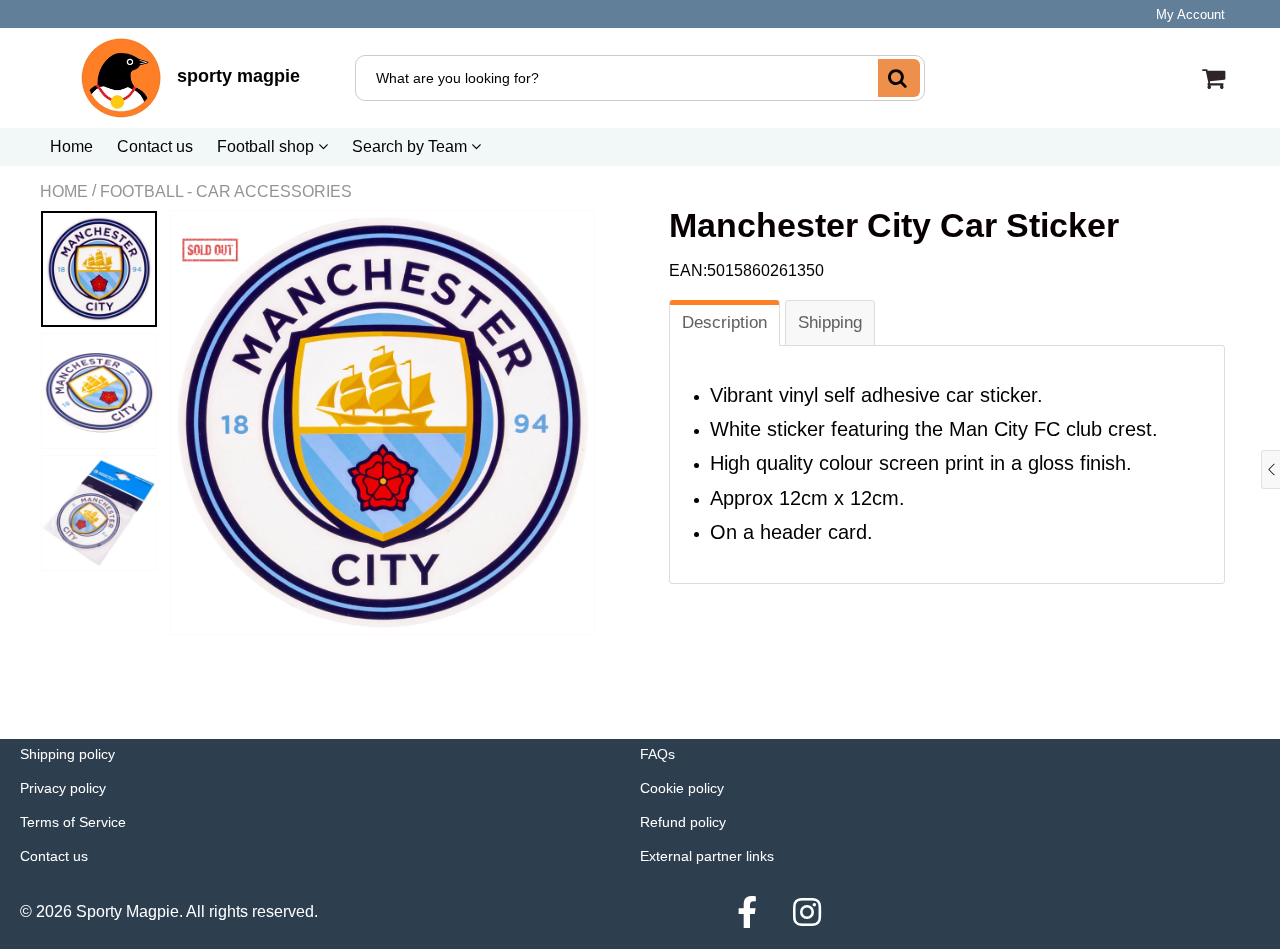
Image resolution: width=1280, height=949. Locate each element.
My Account (1190, 14)
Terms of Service (73, 822)
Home (71, 146)
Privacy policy (63, 788)
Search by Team (411, 146)
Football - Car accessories (226, 191)
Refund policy (683, 822)
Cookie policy (682, 788)
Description (724, 322)
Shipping (830, 322)
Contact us (155, 146)
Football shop (267, 146)
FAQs (657, 754)
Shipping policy (67, 754)
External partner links (707, 856)
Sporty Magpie (127, 911)
